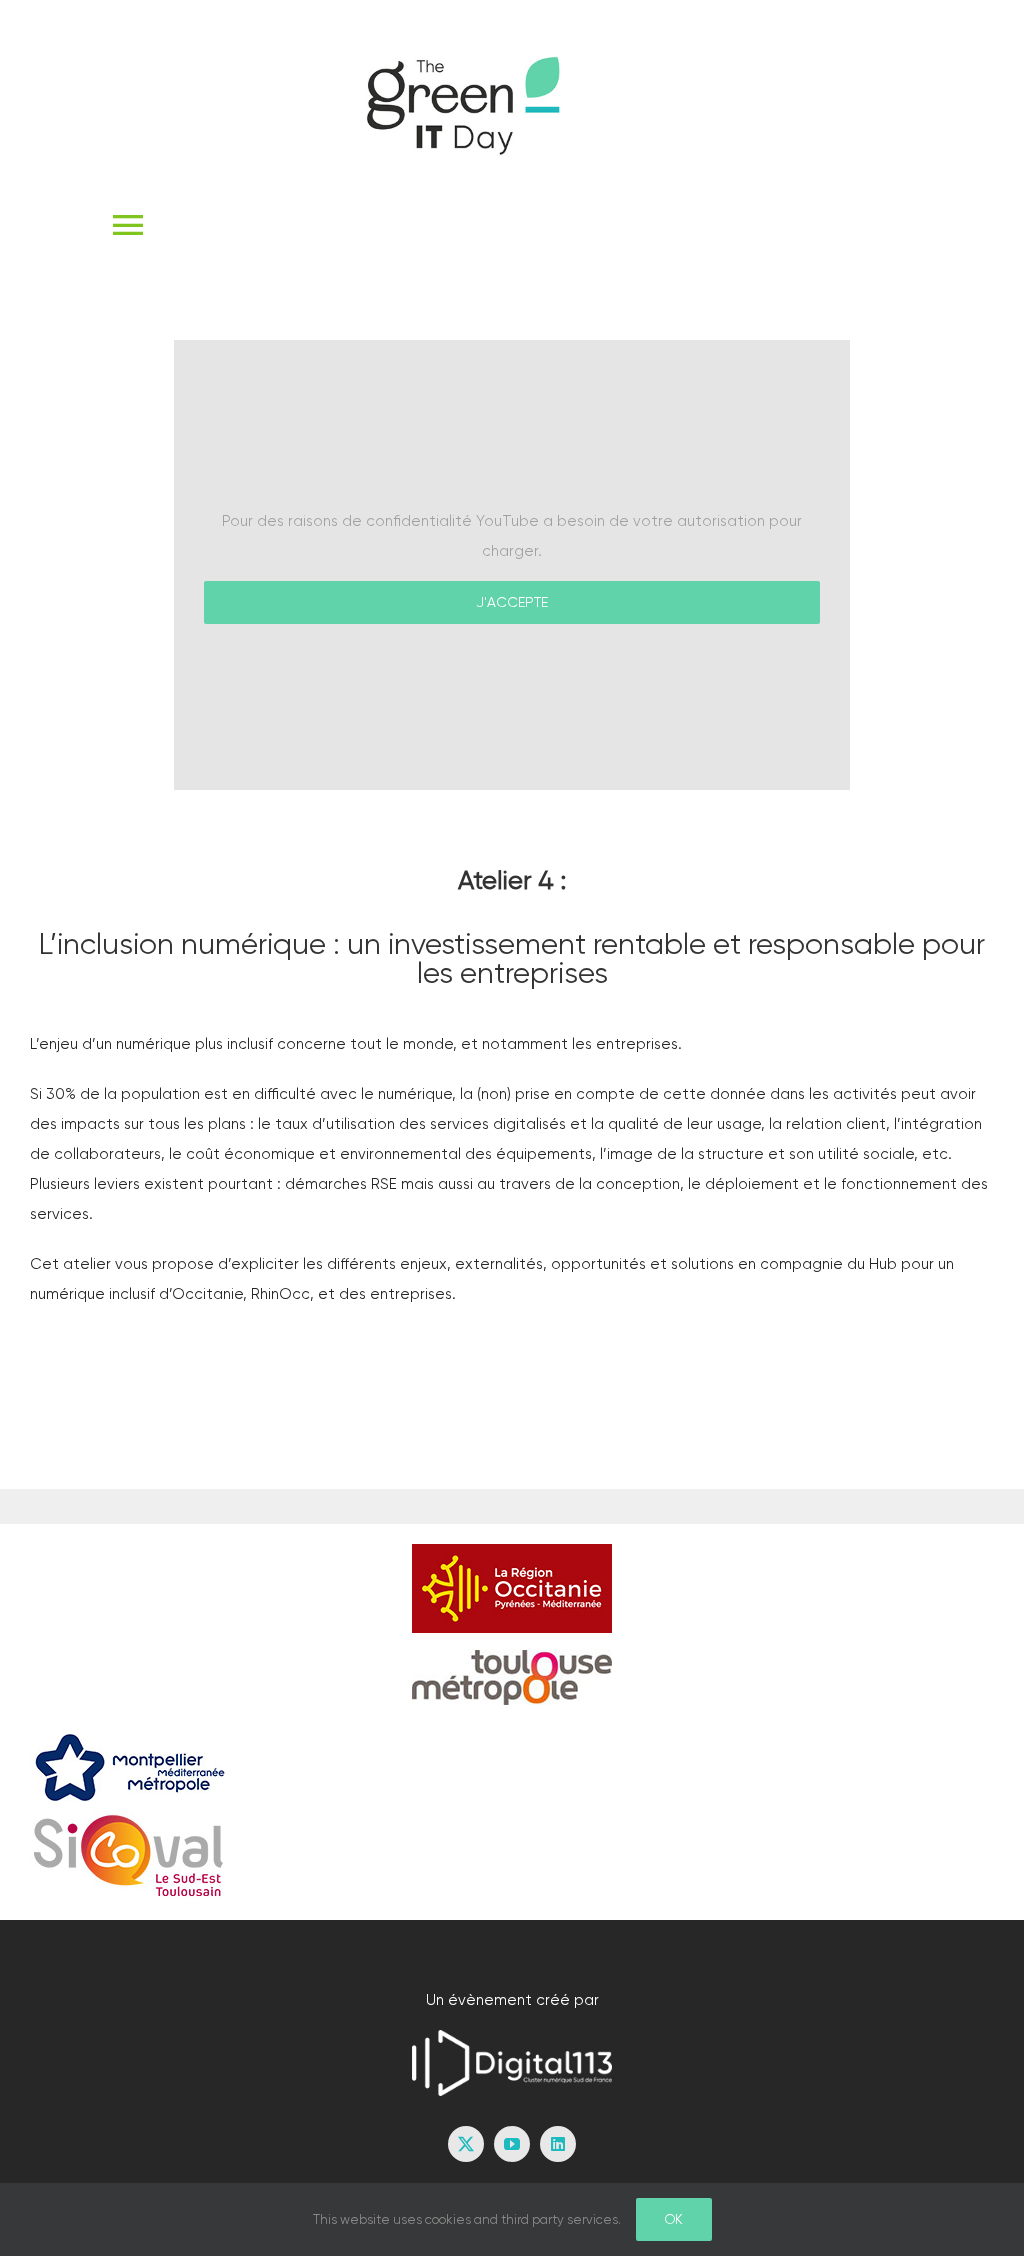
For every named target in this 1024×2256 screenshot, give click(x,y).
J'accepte (512, 602)
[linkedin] (558, 2144)
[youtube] (512, 2144)
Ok (674, 2219)
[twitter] (466, 2144)
